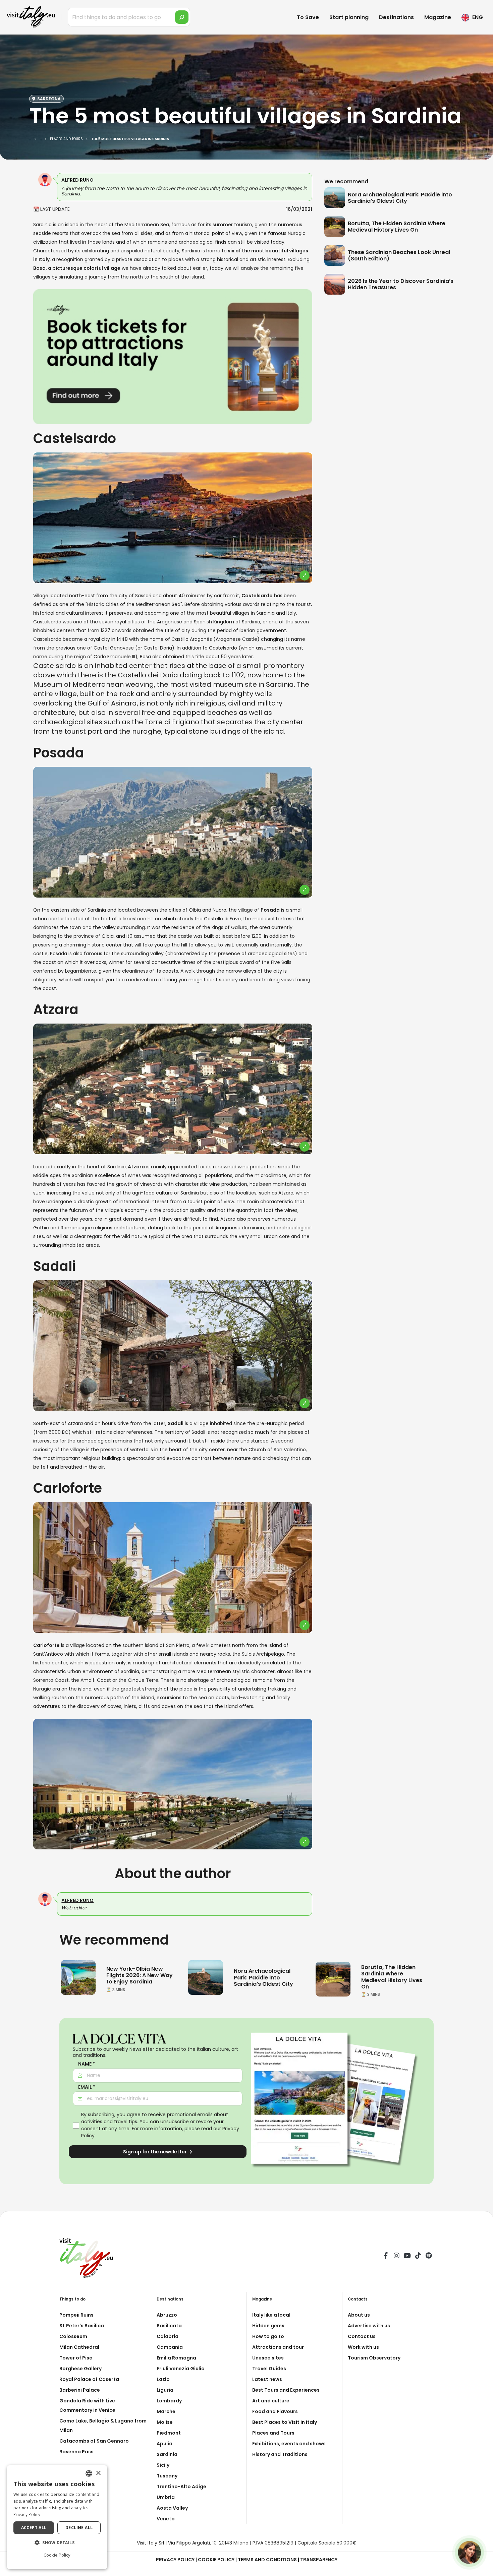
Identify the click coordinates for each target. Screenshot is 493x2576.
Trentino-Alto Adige (181, 2487)
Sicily (163, 2465)
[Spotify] (429, 2257)
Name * (87, 2064)
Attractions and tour (278, 2347)
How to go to (268, 2336)
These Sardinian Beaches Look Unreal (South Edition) (399, 255)
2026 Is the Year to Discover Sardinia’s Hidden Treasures (401, 284)
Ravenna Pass (76, 2452)
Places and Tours (273, 2433)
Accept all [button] (34, 2528)
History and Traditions (280, 2454)
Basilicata (169, 2326)
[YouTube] (407, 2257)
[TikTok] (418, 2257)
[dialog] (57, 2517)
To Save (308, 17)
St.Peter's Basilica (82, 2326)
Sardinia (167, 2454)
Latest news (267, 2379)
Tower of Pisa (76, 2358)
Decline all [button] (79, 2528)
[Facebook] (386, 2257)
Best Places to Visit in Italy (285, 2422)
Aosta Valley (172, 2508)
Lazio (163, 2379)
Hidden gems (268, 2326)
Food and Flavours (275, 2411)
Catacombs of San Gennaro (94, 2441)
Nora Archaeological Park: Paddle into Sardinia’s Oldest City (400, 198)
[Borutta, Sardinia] (333, 1979)
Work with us (363, 2347)
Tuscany (167, 2476)
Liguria (165, 2390)
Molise (165, 2422)
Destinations (396, 17)
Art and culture (271, 2401)
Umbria (166, 2497)
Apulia (165, 2444)
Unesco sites (268, 2358)
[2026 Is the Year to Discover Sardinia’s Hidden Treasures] (336, 284)
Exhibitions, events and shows (289, 2444)
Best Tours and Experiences (286, 2390)
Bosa (146, 657)
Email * (87, 2087)
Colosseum (73, 2336)
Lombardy (169, 2401)
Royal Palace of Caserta (89, 2379)
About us (359, 2315)
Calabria (168, 2336)
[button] (57, 2543)
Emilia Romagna (176, 2358)
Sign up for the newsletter (155, 2152)
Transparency (319, 2560)
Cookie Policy (216, 2560)
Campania (170, 2347)
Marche (166, 2411)
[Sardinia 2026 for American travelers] (78, 1977)
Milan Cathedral (79, 2347)
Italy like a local (271, 2315)
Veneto (166, 2519)
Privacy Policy (175, 2560)
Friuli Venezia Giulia (181, 2369)
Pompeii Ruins (76, 2315)
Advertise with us (369, 2326)
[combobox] (89, 2473)
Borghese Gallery (80, 2369)
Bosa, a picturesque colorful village (77, 268)
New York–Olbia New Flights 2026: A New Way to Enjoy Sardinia (140, 1975)
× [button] (98, 2473)
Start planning (349, 17)
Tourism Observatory (374, 2358)
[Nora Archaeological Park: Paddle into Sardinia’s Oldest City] (336, 198)
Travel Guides (269, 2369)
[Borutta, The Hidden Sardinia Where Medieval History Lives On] (336, 227)
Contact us (362, 2336)
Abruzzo (167, 2315)
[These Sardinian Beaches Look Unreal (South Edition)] (336, 255)
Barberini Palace (80, 2390)
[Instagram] (396, 2257)
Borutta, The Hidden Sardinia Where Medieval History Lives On (397, 227)
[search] (182, 17)
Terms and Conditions (267, 2560)
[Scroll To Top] (481, 2568)
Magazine (438, 17)
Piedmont (169, 2433)
